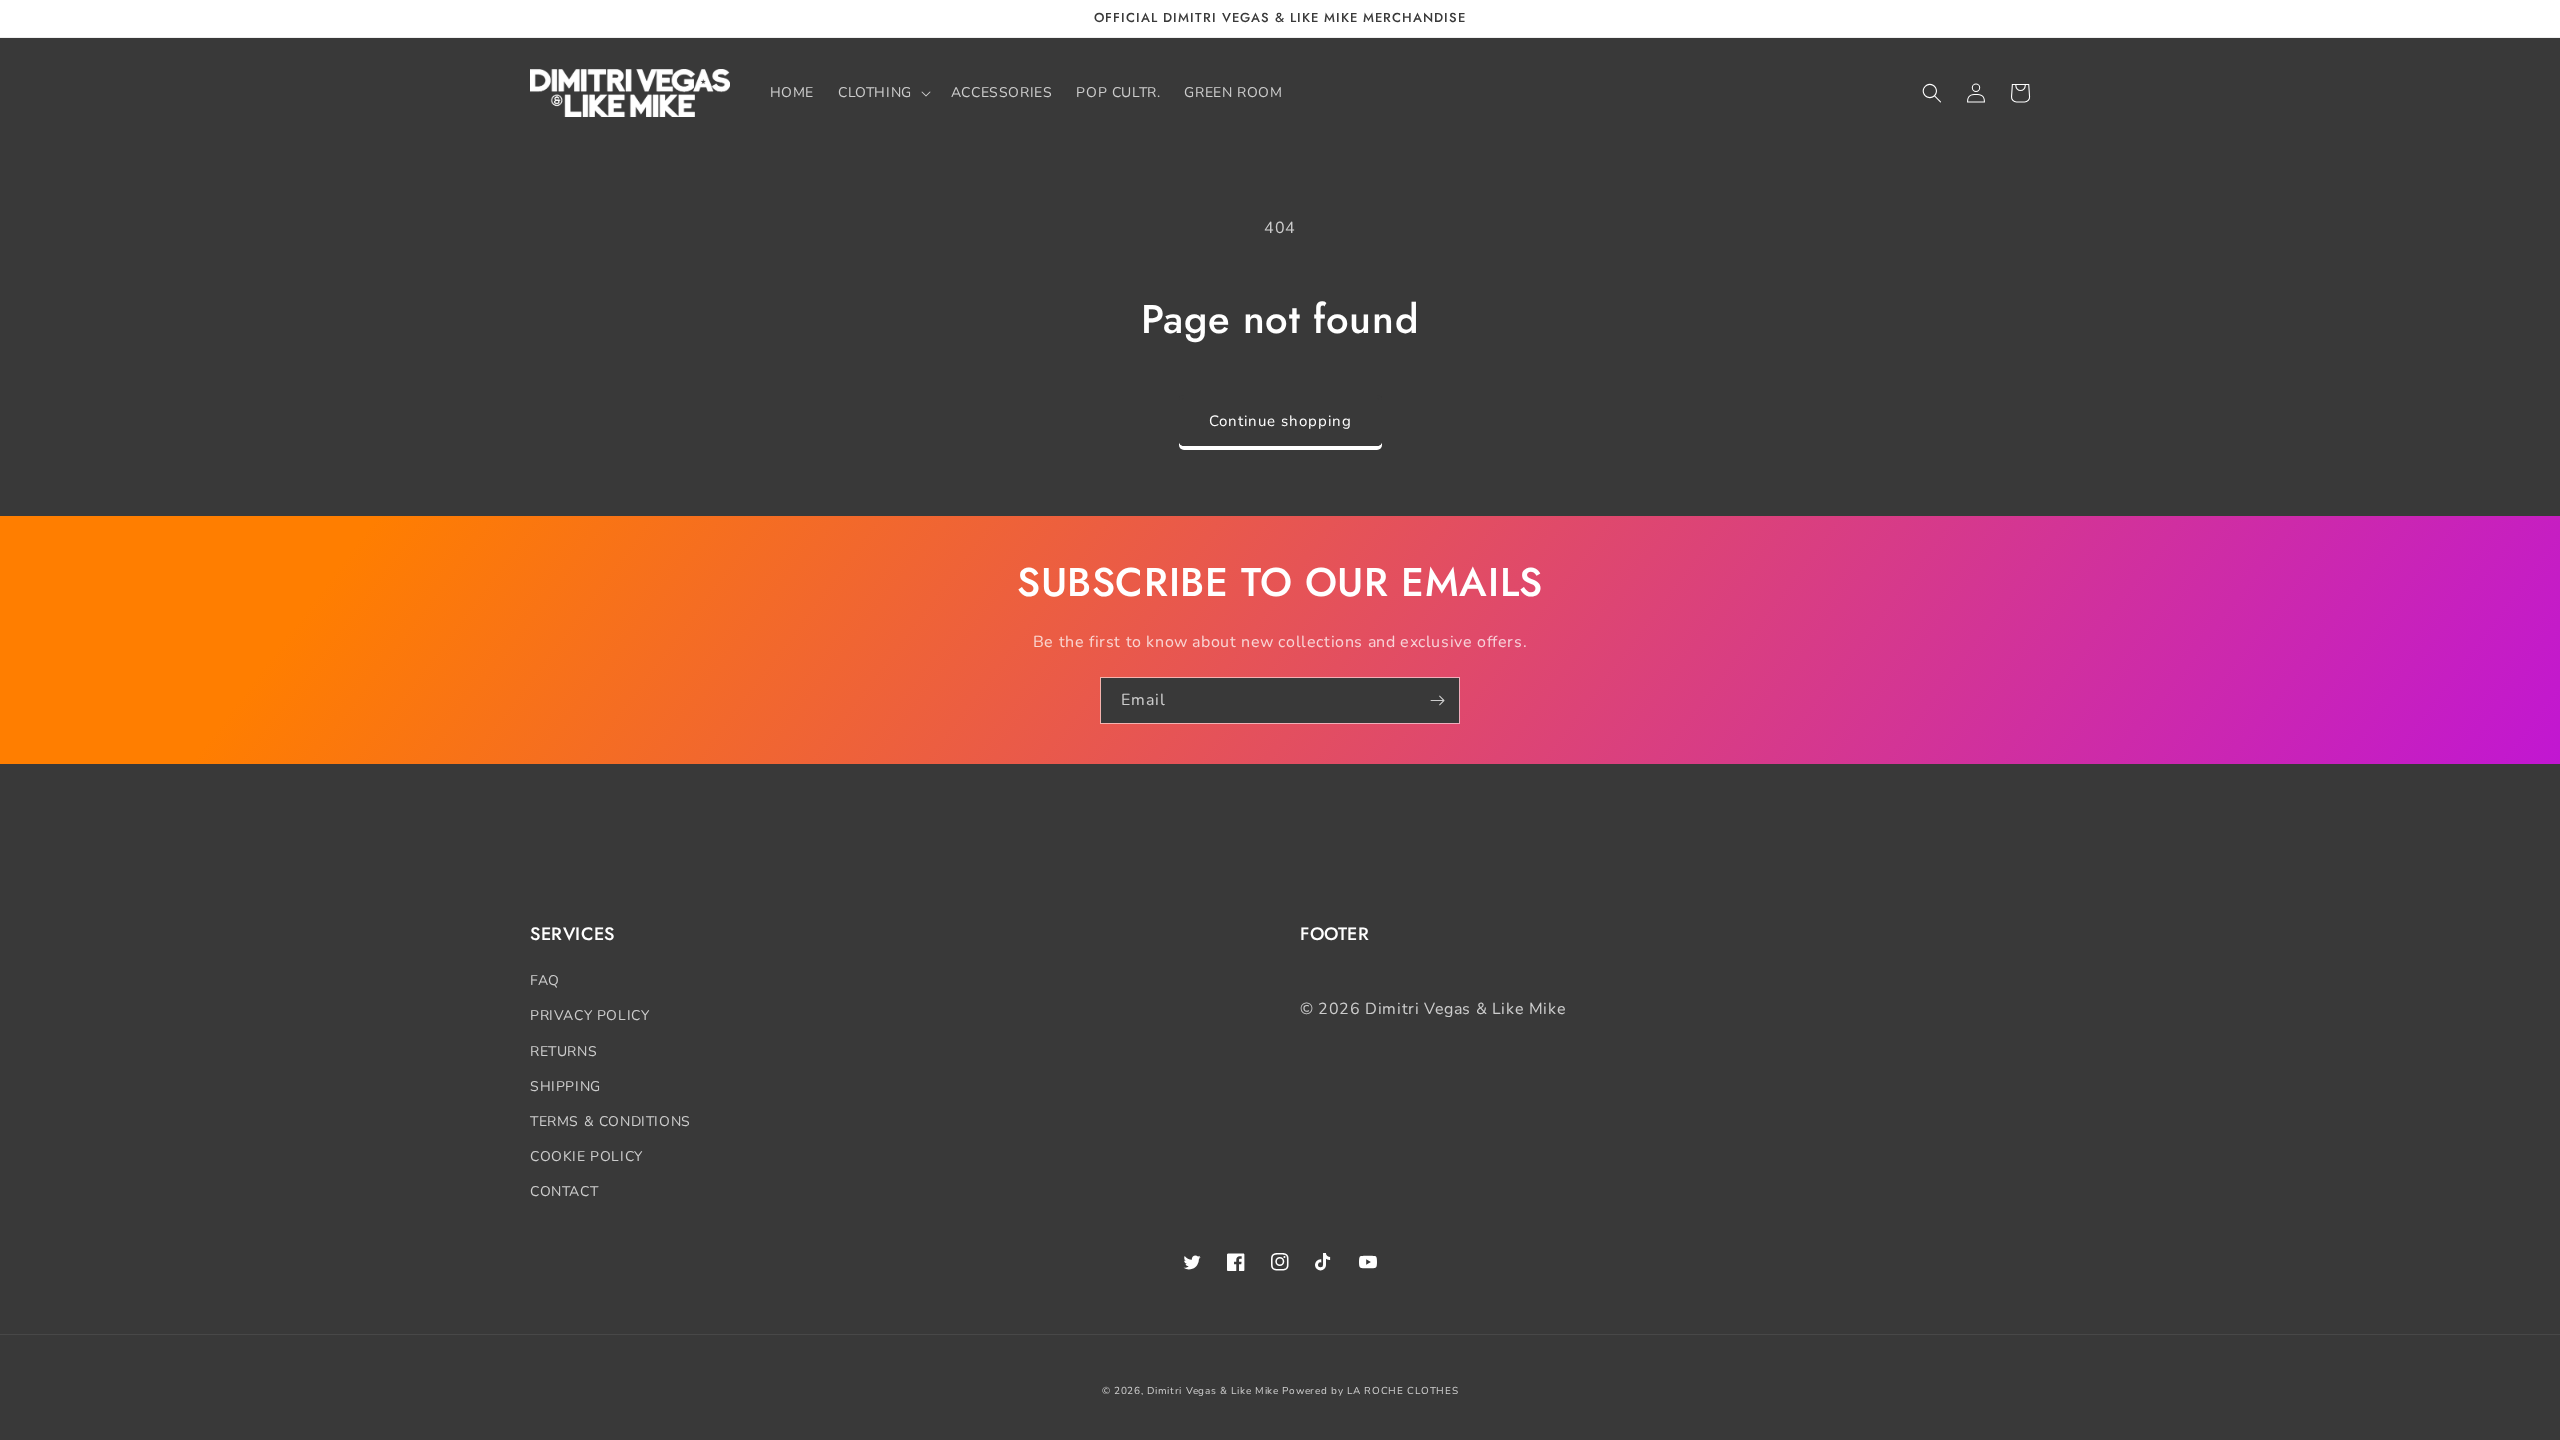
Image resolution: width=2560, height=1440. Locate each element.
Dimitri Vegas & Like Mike (1213, 1391)
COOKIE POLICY (586, 1156)
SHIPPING (565, 1086)
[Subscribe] (1437, 700)
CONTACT (564, 1191)
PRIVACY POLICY (589, 1015)
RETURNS (563, 1051)
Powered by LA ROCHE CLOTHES (1370, 1391)
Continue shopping (1280, 421)
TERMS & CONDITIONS (610, 1121)
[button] (882, 93)
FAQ (545, 980)
